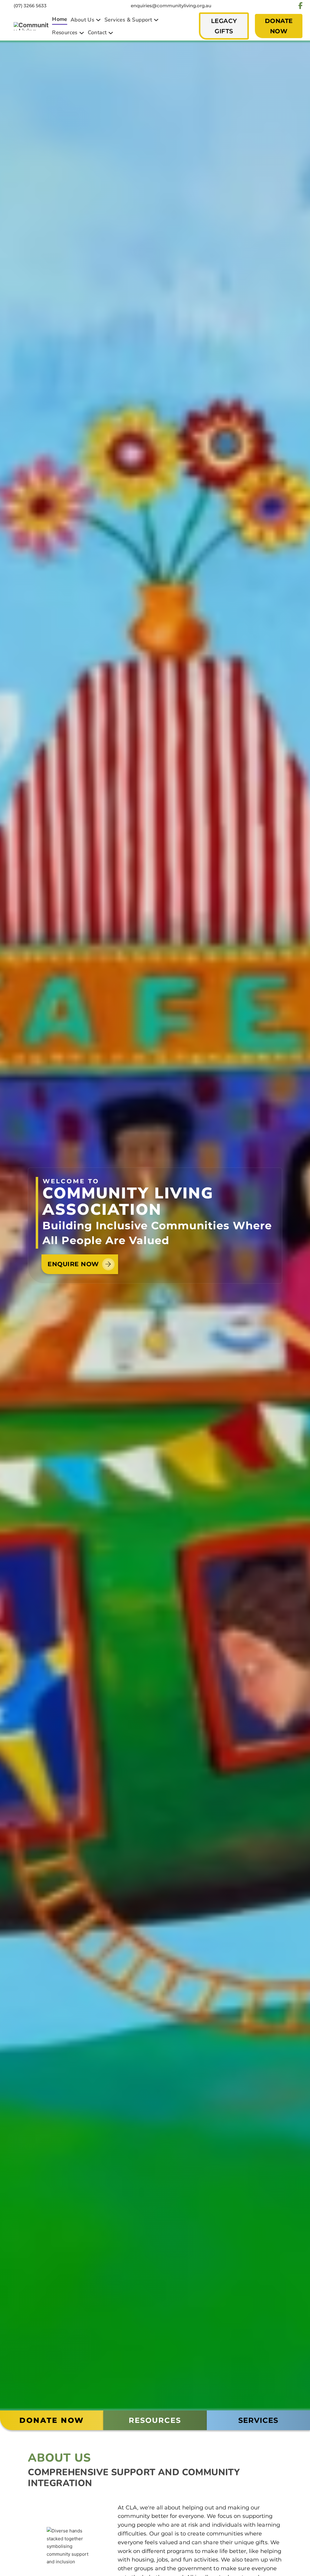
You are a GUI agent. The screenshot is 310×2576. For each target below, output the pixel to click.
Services (258, 2420)
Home (60, 19)
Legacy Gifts (224, 26)
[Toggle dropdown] (98, 20)
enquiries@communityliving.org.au (171, 6)
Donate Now (52, 2420)
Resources (155, 2420)
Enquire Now (73, 1264)
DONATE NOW (279, 26)
